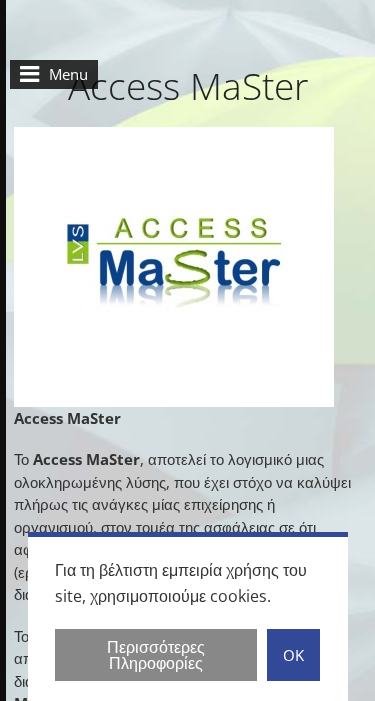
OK (293, 655)
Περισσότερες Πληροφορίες (156, 655)
